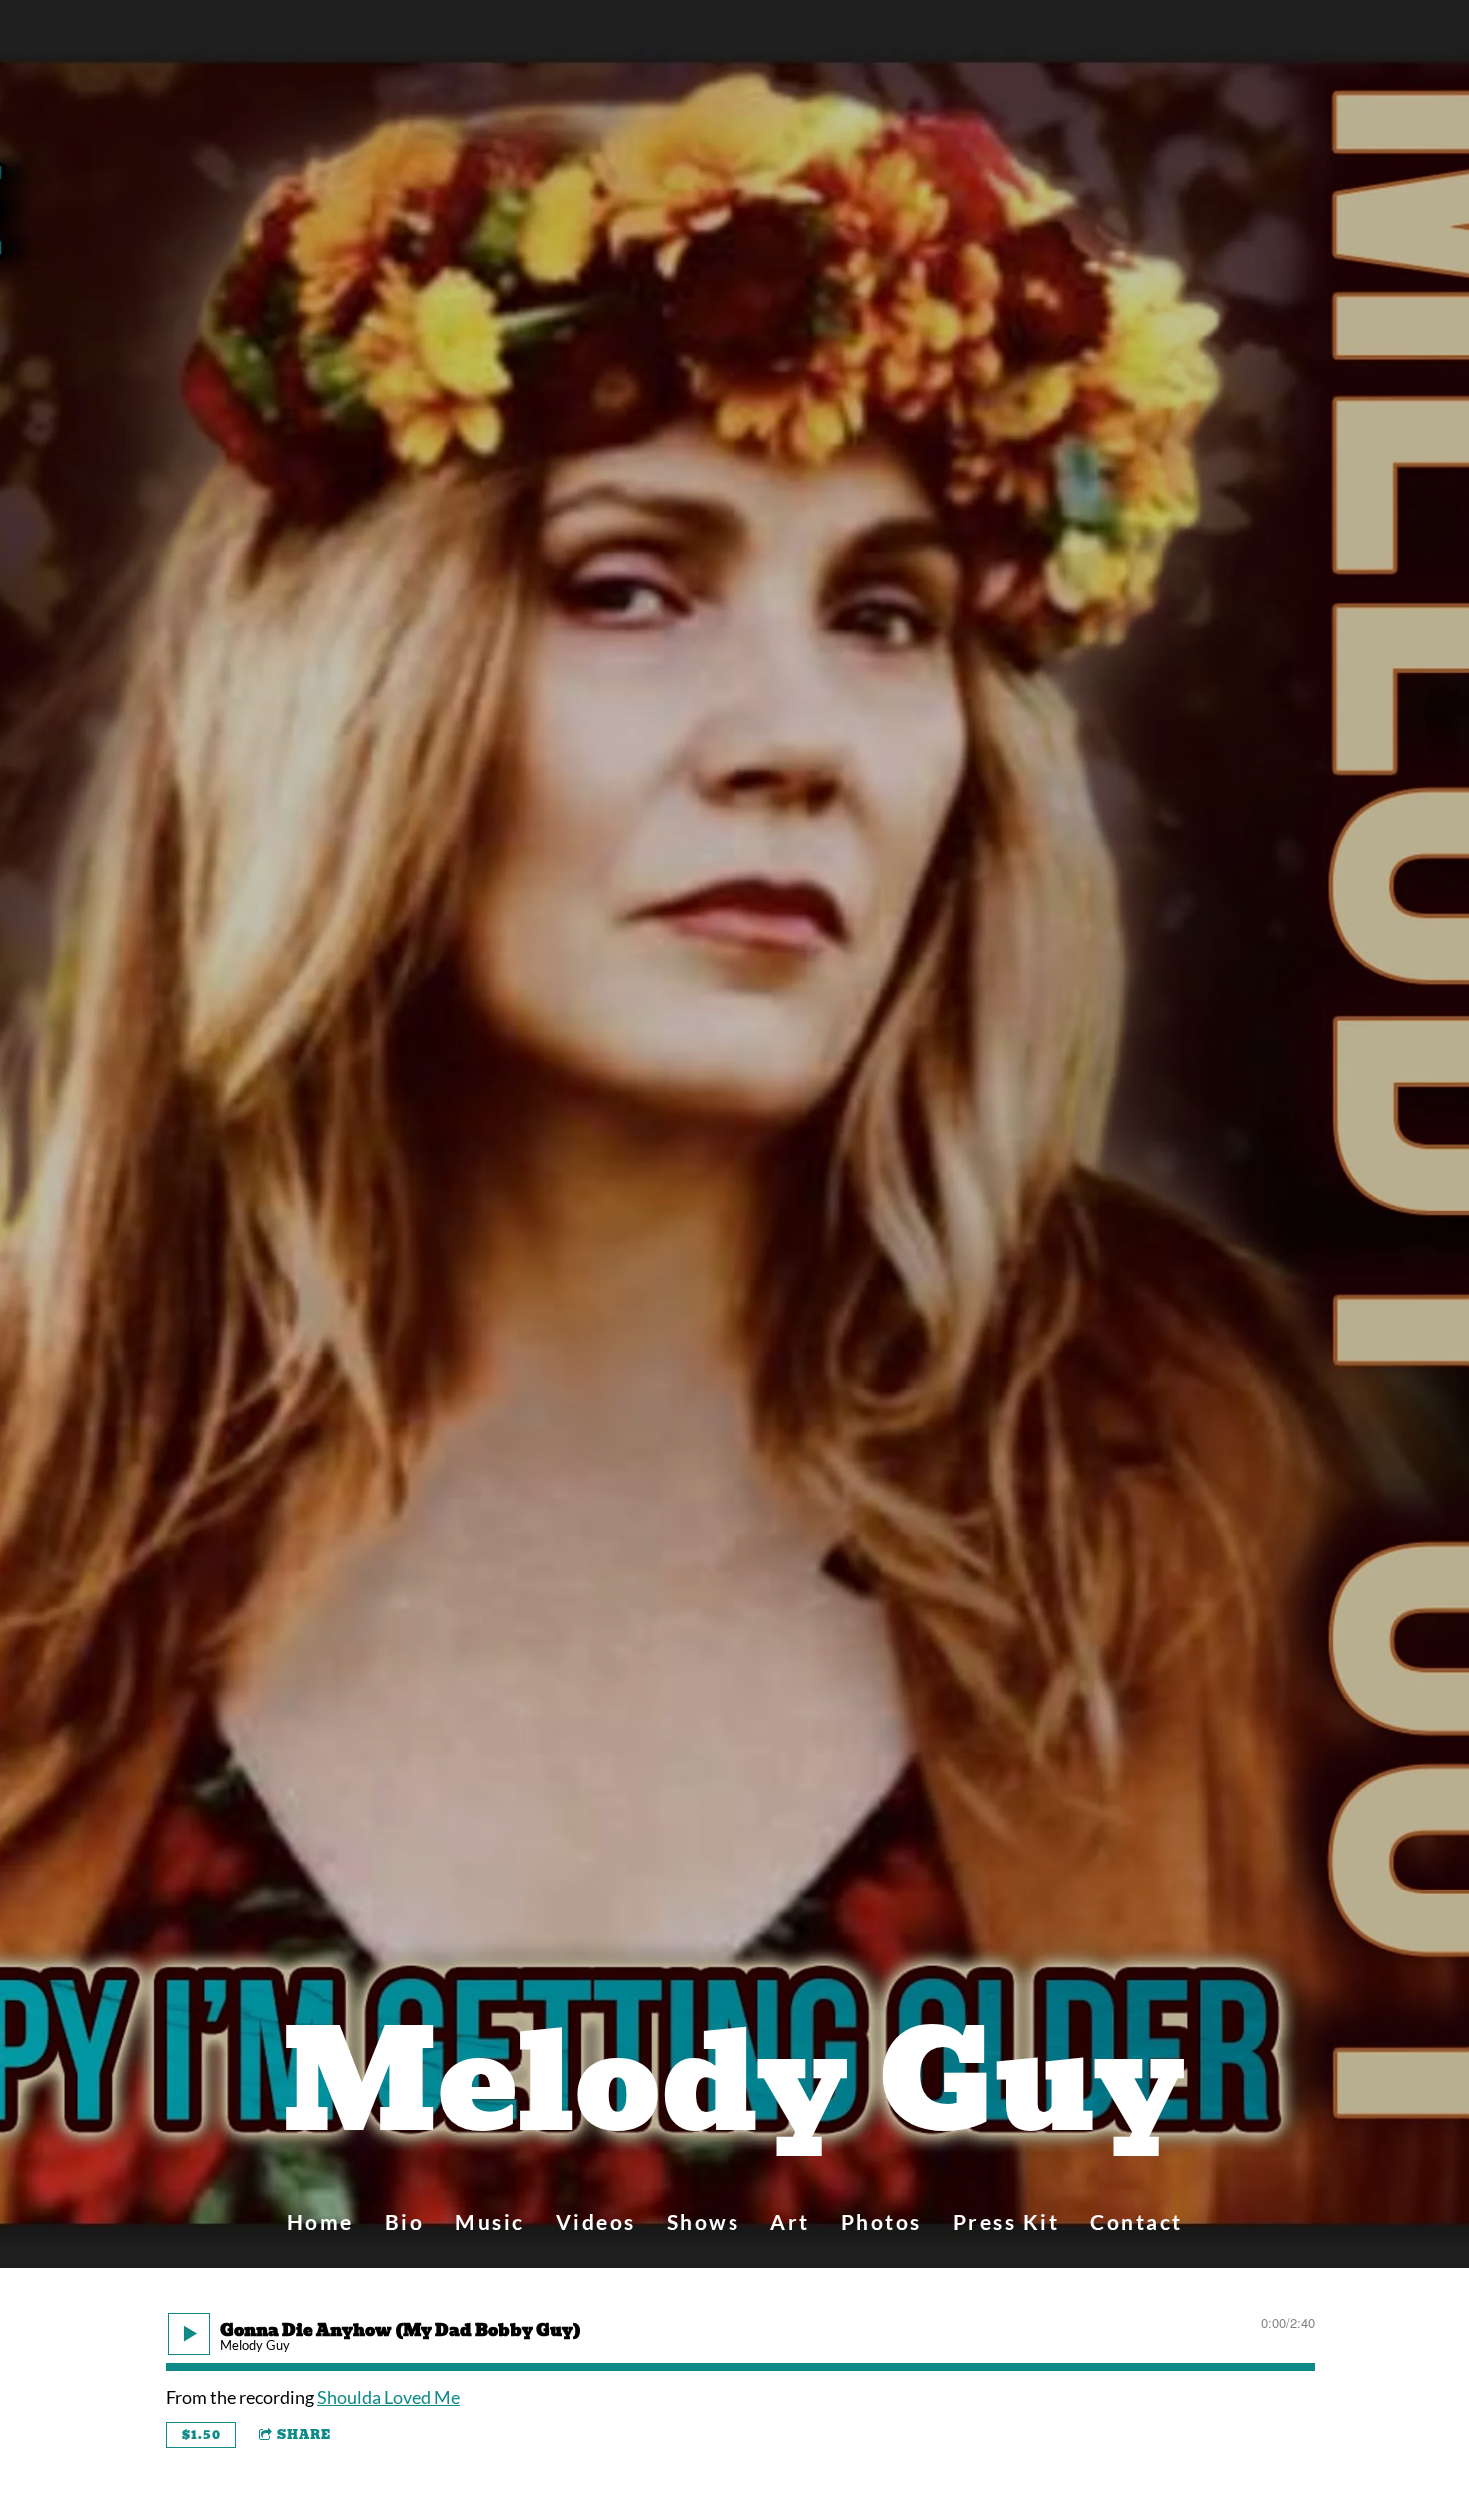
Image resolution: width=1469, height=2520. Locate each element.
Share (304, 2435)
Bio (405, 2222)
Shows (704, 2222)
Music (490, 2222)
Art (790, 2222)
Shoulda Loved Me (388, 2397)
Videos (596, 2222)
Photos (882, 2222)
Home (320, 2222)
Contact (1137, 2222)
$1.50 (201, 2435)
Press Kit (1007, 2222)
